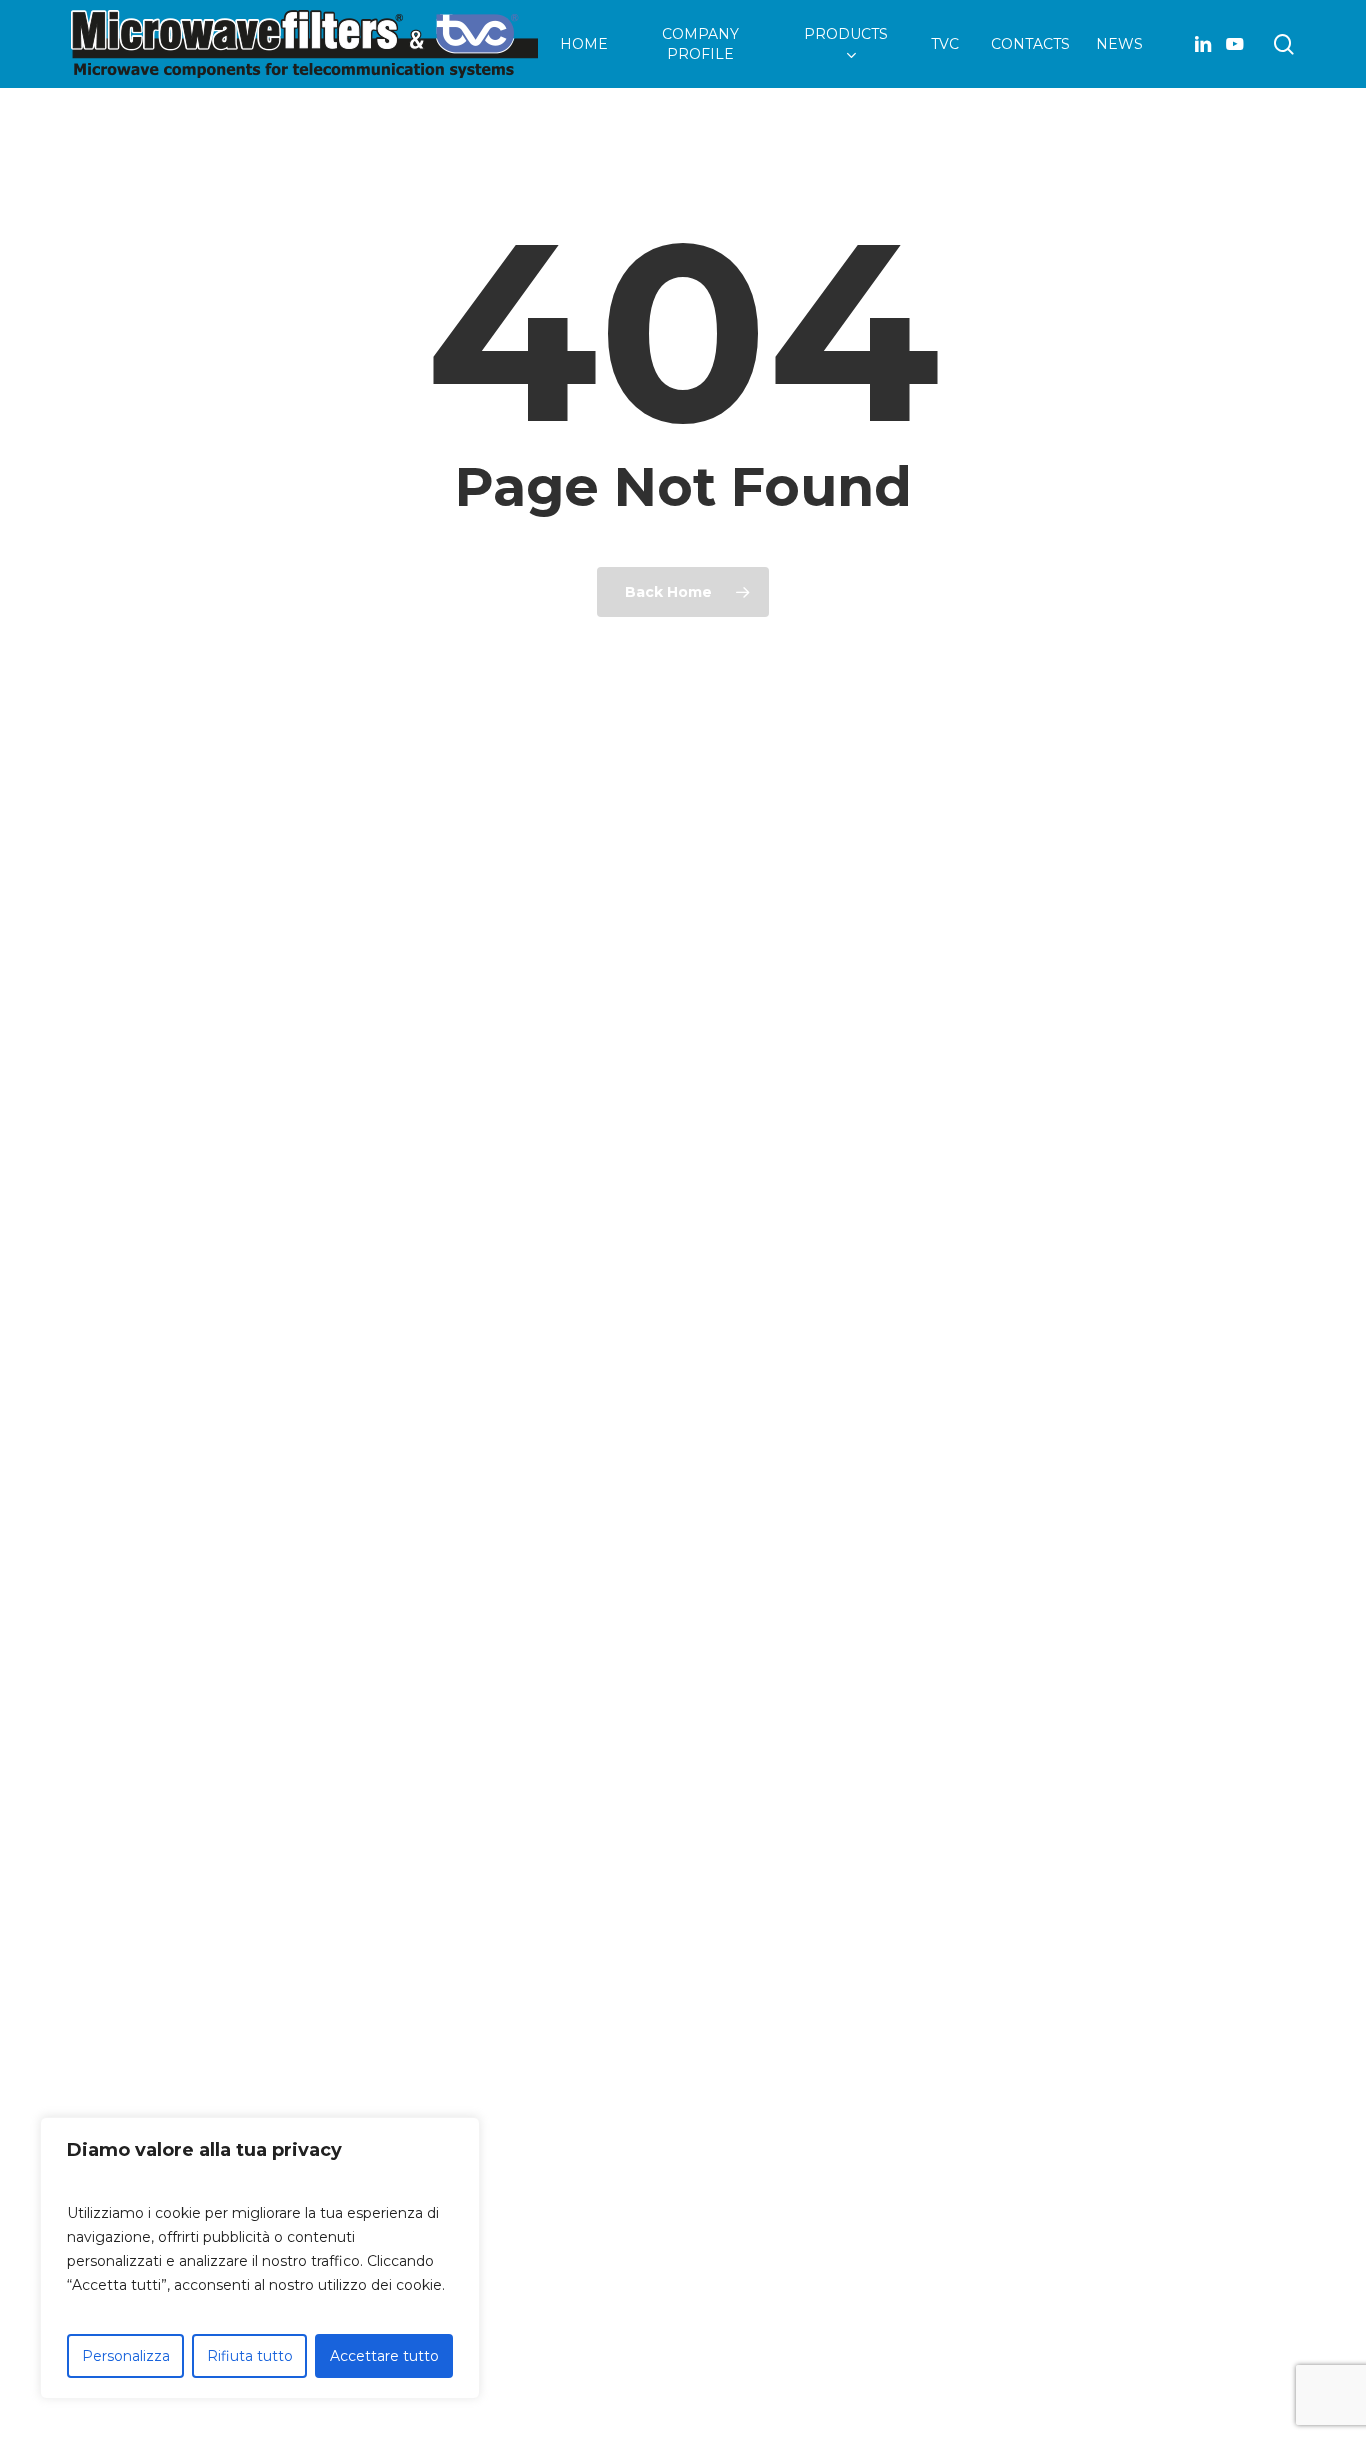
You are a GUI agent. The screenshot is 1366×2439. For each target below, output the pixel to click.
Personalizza (126, 2356)
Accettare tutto (384, 2356)
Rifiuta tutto (250, 2356)
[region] (260, 2258)
